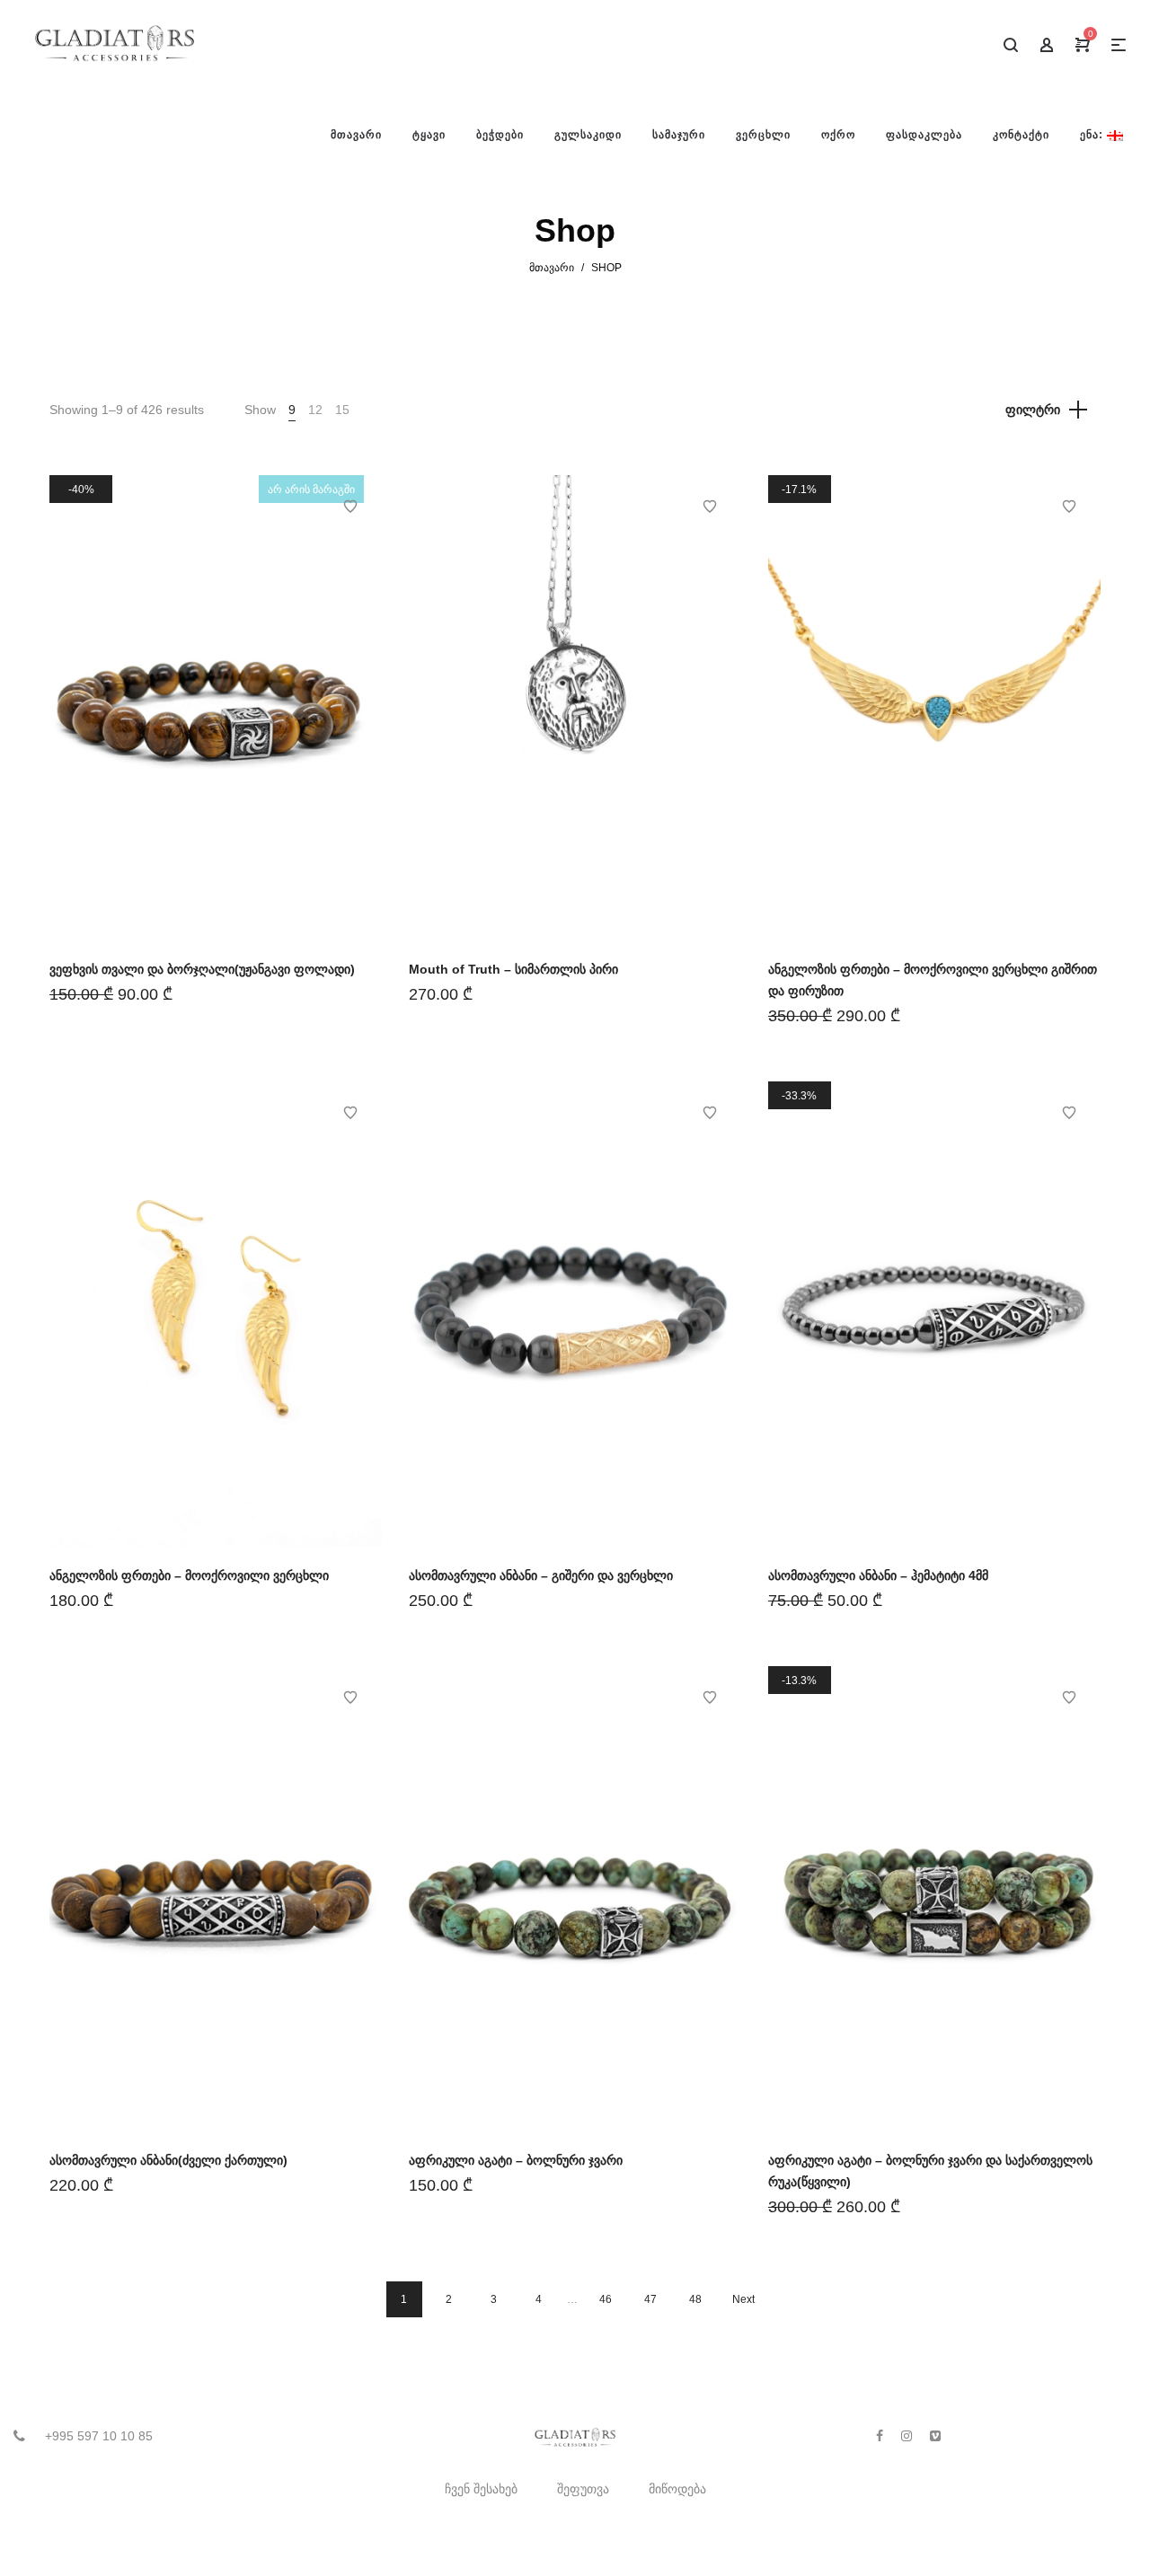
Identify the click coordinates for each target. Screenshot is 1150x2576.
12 (315, 410)
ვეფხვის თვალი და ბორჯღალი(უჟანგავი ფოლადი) (202, 969)
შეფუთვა (583, 2489)
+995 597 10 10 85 (99, 2436)
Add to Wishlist (350, 507)
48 (695, 2299)
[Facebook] (880, 2436)
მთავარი (552, 268)
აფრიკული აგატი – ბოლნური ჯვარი (516, 2160)
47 (650, 2299)
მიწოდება (677, 2489)
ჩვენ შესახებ (481, 2489)
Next (743, 2299)
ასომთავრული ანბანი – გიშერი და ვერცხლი (541, 1575)
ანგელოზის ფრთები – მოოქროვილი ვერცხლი (189, 1575)
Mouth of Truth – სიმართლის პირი (513, 969)
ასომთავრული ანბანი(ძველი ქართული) (168, 2160)
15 (342, 410)
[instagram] (907, 2436)
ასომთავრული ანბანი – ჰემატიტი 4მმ (878, 1575)
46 (606, 2299)
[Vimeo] (935, 2436)
